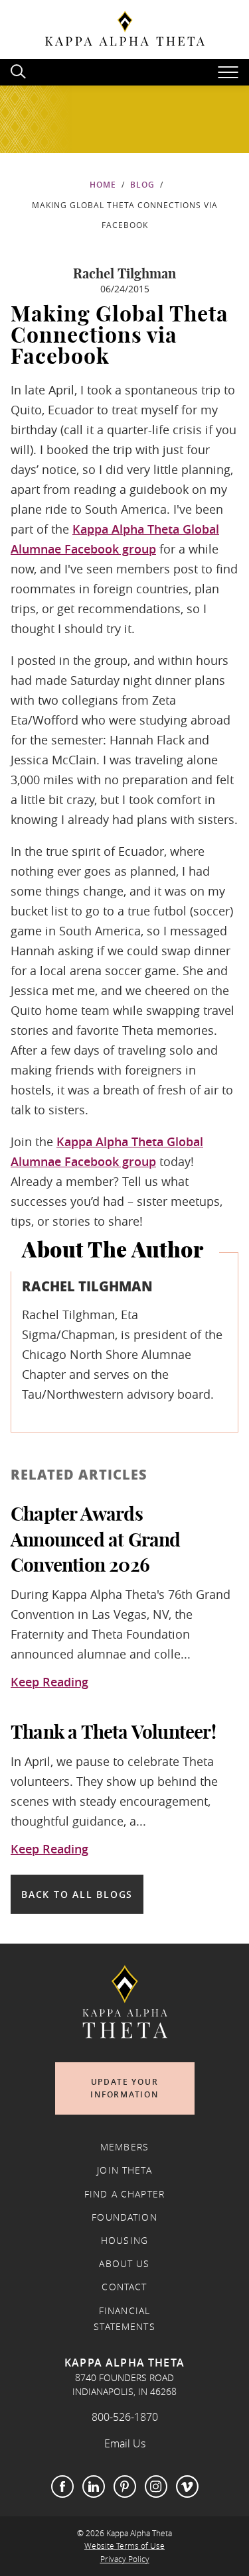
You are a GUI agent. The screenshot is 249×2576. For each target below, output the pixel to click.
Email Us (125, 2443)
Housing (124, 2241)
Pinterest (125, 2487)
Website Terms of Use (124, 2546)
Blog (142, 185)
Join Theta (124, 2170)
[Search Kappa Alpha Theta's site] (20, 70)
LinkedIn (94, 2487)
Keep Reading (49, 1682)
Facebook (62, 2487)
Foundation (124, 2217)
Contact (124, 2287)
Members (124, 2147)
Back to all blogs (77, 1894)
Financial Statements (124, 2319)
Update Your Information (124, 2088)
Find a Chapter (124, 2194)
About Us (124, 2264)
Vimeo (187, 2487)
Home (103, 185)
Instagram (156, 2487)
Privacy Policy (125, 2559)
